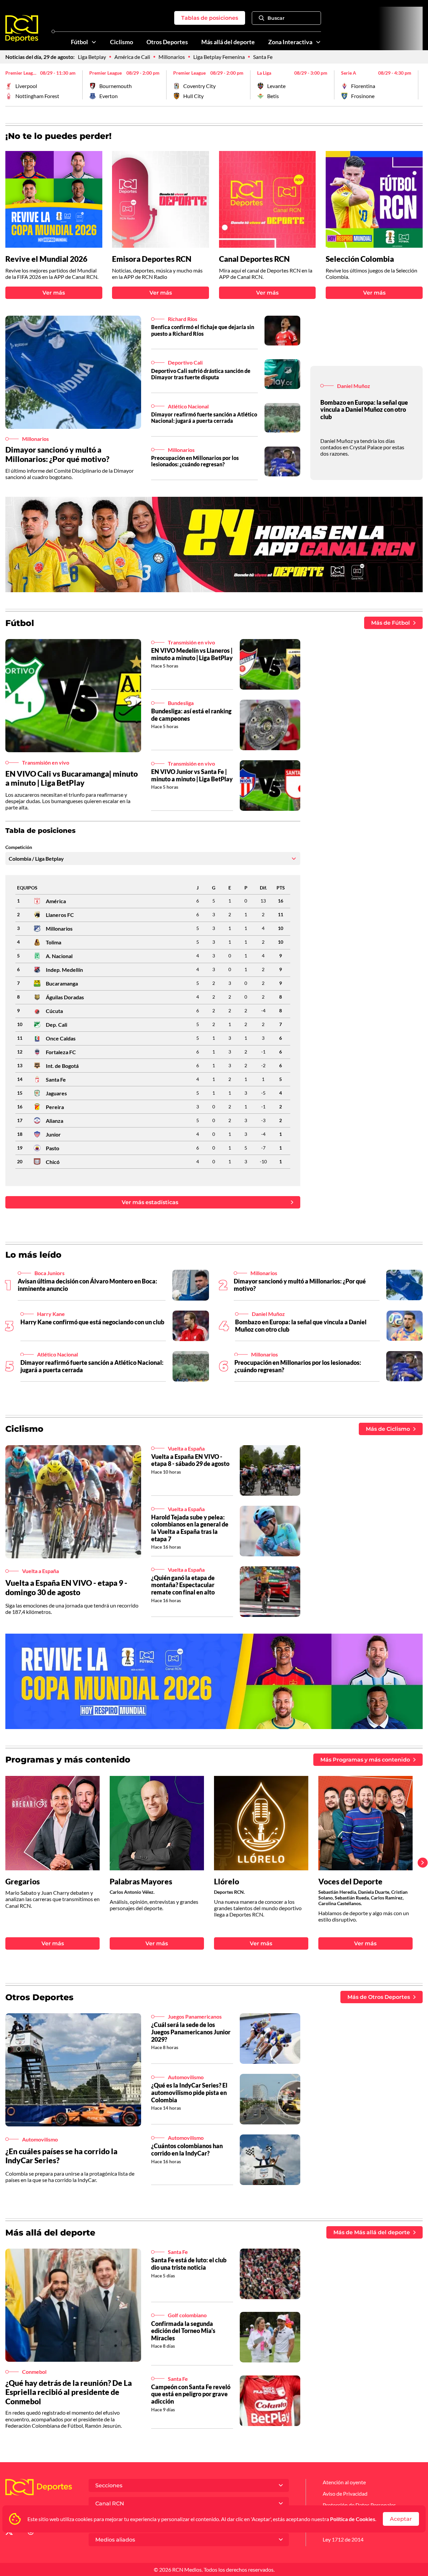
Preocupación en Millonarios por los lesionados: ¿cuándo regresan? (195, 461)
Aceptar (401, 2519)
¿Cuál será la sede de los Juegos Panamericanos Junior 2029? (191, 2032)
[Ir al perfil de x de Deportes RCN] (9, 2533)
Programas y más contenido (68, 1760)
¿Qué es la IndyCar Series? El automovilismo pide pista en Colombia (189, 2092)
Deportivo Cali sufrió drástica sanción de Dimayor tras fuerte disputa (201, 374)
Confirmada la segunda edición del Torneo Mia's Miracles (183, 2331)
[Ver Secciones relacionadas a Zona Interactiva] (318, 42)
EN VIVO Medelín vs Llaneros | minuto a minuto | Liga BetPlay (192, 654)
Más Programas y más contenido (365, 1760)
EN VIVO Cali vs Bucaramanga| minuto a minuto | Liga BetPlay (72, 778)
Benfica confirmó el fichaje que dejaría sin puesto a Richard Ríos (203, 330)
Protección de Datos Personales (359, 2505)
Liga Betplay (92, 57)
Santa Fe (263, 57)
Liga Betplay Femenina (219, 57)
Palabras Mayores (141, 1882)
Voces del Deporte (350, 1882)
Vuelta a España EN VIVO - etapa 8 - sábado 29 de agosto (190, 1460)
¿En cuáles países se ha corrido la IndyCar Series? (61, 2156)
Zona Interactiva (290, 42)
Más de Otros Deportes (379, 1997)
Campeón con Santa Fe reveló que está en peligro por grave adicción (191, 2394)
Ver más (54, 293)
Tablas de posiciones (210, 18)
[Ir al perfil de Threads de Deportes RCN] (31, 2533)
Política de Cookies (353, 2519)
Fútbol (79, 42)
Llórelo (227, 1882)
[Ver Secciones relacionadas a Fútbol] (94, 42)
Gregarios (23, 1882)
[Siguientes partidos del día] (418, 85)
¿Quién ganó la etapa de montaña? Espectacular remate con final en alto (183, 1585)
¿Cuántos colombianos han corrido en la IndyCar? (187, 2150)
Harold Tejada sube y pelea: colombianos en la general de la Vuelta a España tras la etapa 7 (190, 1528)
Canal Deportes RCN (254, 259)
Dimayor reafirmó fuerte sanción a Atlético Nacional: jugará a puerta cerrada (204, 417)
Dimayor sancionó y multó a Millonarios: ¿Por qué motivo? (57, 454)
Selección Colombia (360, 259)
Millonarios (172, 57)
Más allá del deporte (228, 42)
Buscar (276, 18)
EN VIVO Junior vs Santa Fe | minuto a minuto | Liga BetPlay (192, 775)
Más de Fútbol (391, 623)
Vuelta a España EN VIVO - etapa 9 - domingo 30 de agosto (66, 1587)
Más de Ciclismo (388, 1429)
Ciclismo (122, 42)
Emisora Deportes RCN (152, 259)
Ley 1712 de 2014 (343, 2539)
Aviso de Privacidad (345, 2493)
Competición (19, 847)
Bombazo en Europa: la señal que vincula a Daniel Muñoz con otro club (364, 410)
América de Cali (132, 57)
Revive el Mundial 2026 (46, 259)
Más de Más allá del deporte (372, 2232)
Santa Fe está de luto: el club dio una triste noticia (189, 2264)
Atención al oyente (344, 2482)
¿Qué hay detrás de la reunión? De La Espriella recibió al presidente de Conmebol (69, 2392)
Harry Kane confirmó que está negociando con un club (92, 1322)
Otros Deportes (167, 42)
